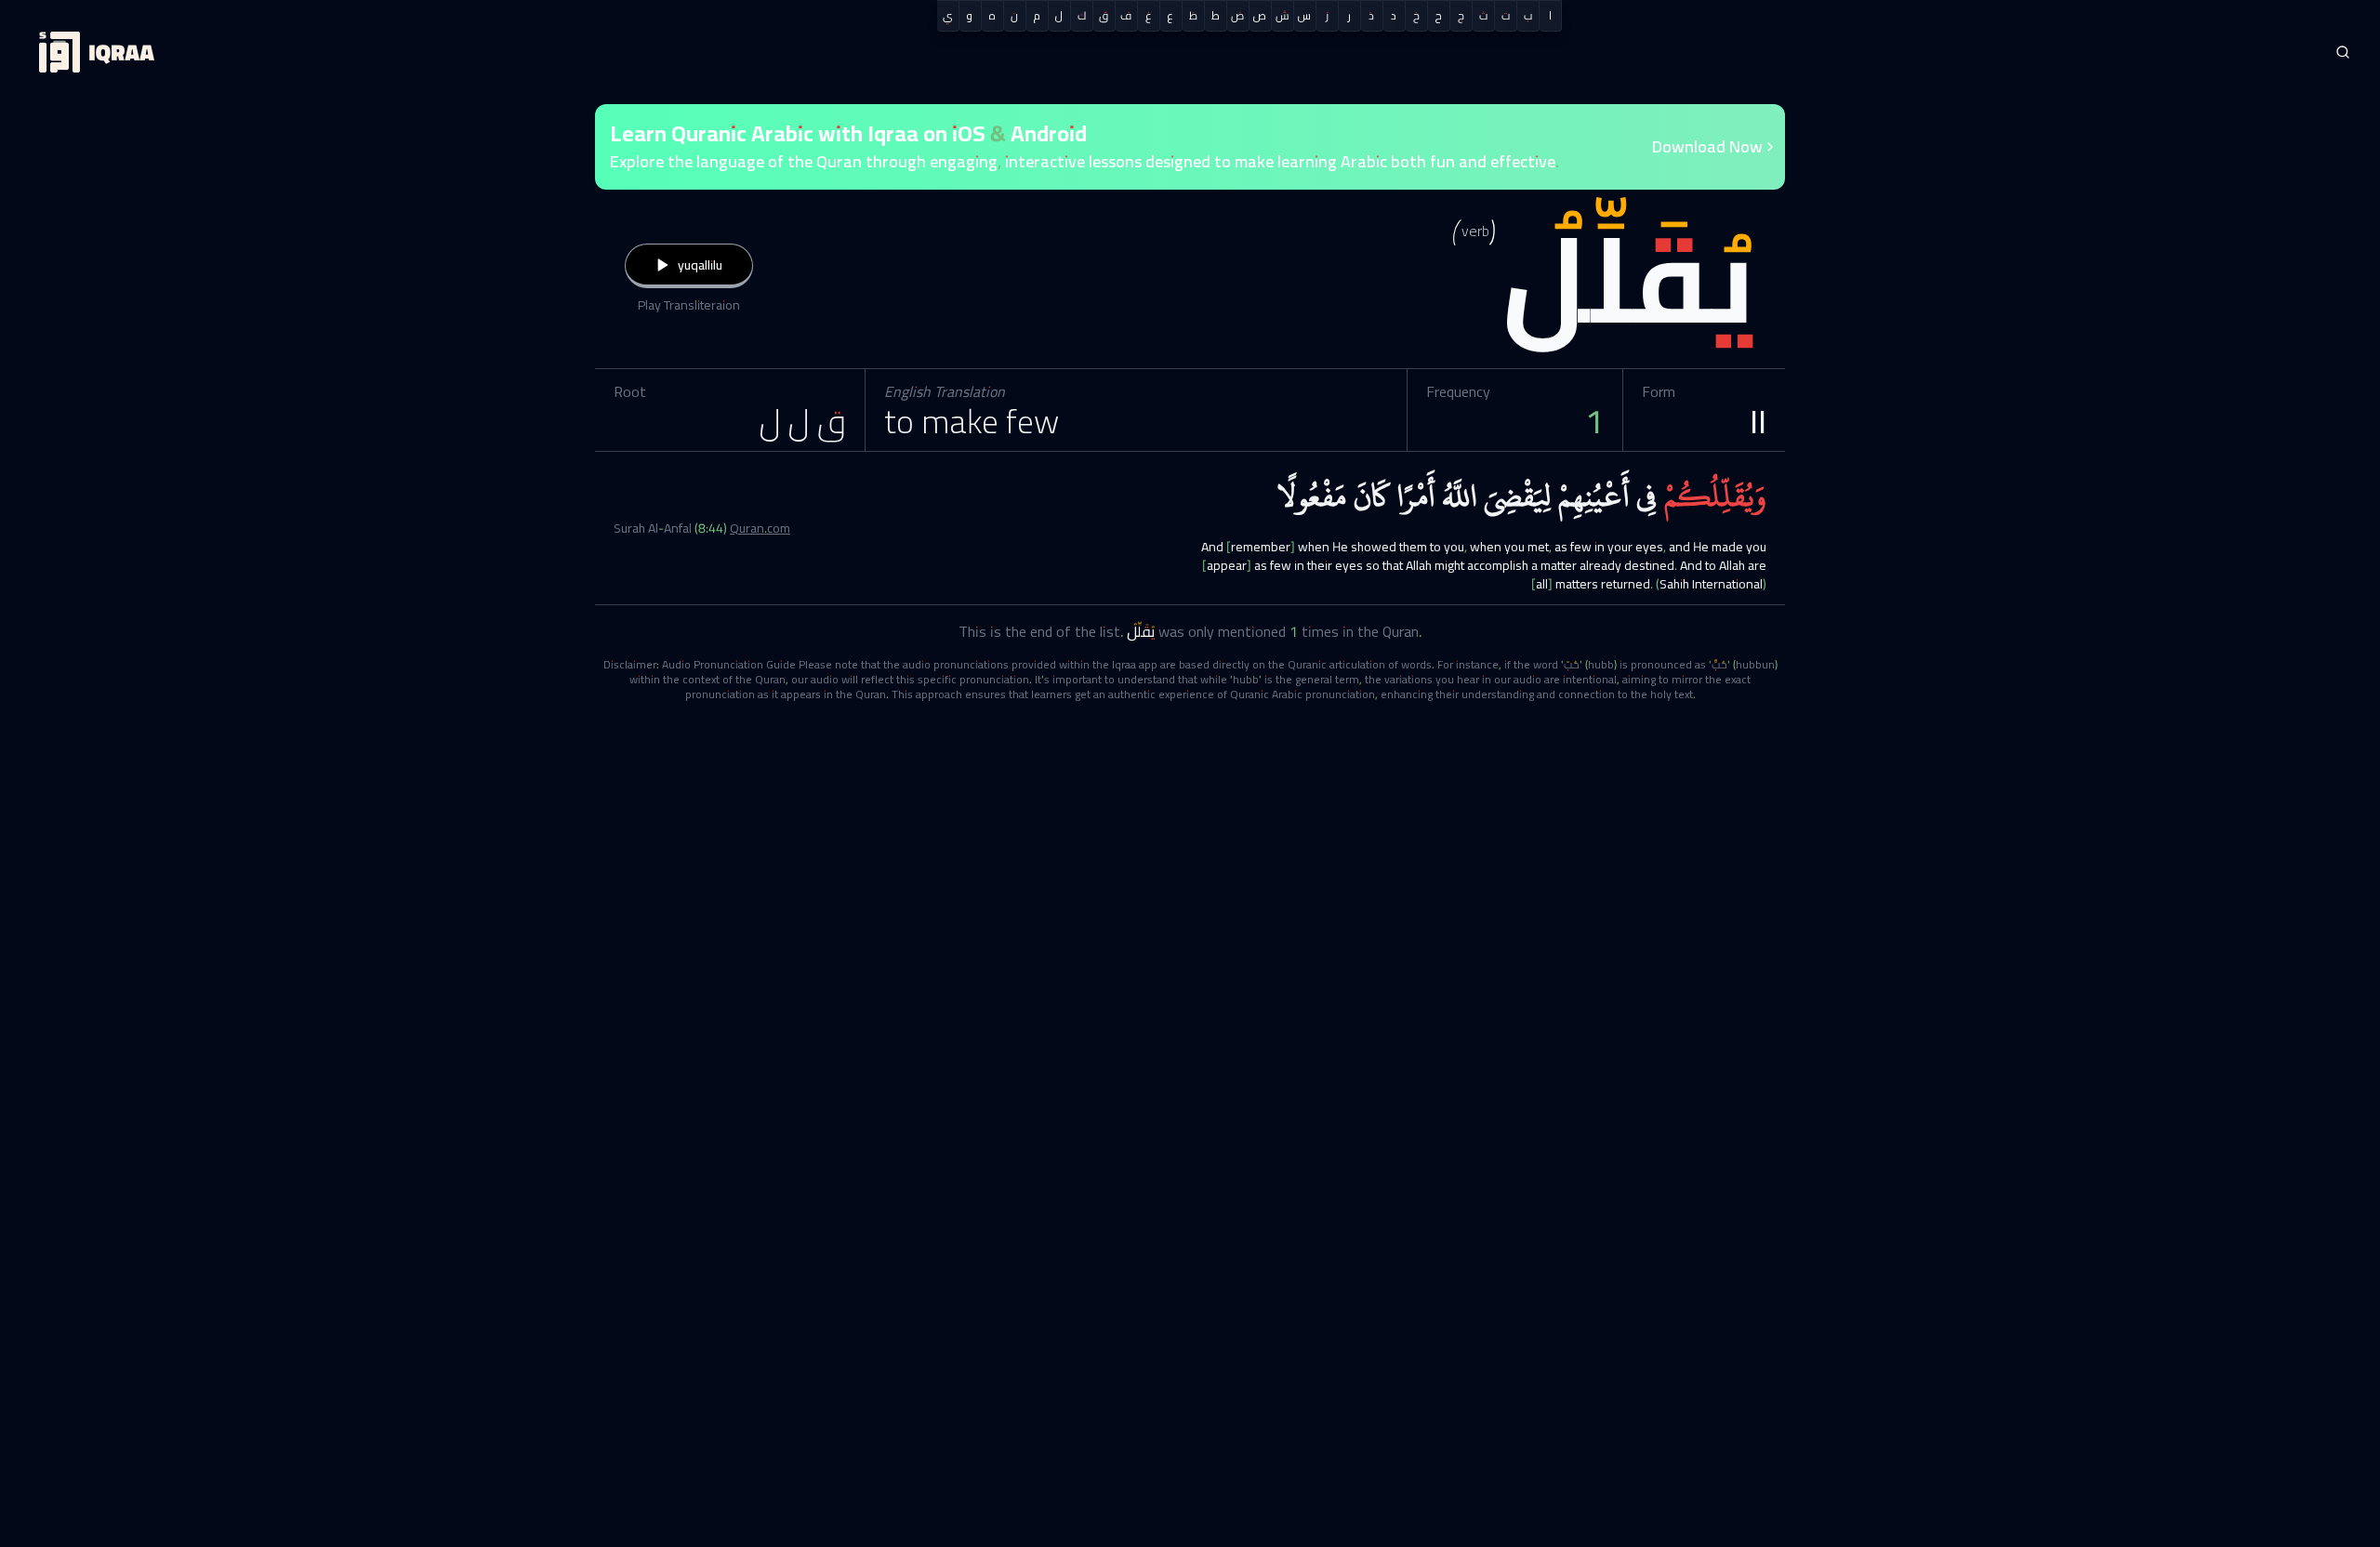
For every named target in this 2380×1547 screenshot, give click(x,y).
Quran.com (760, 528)
